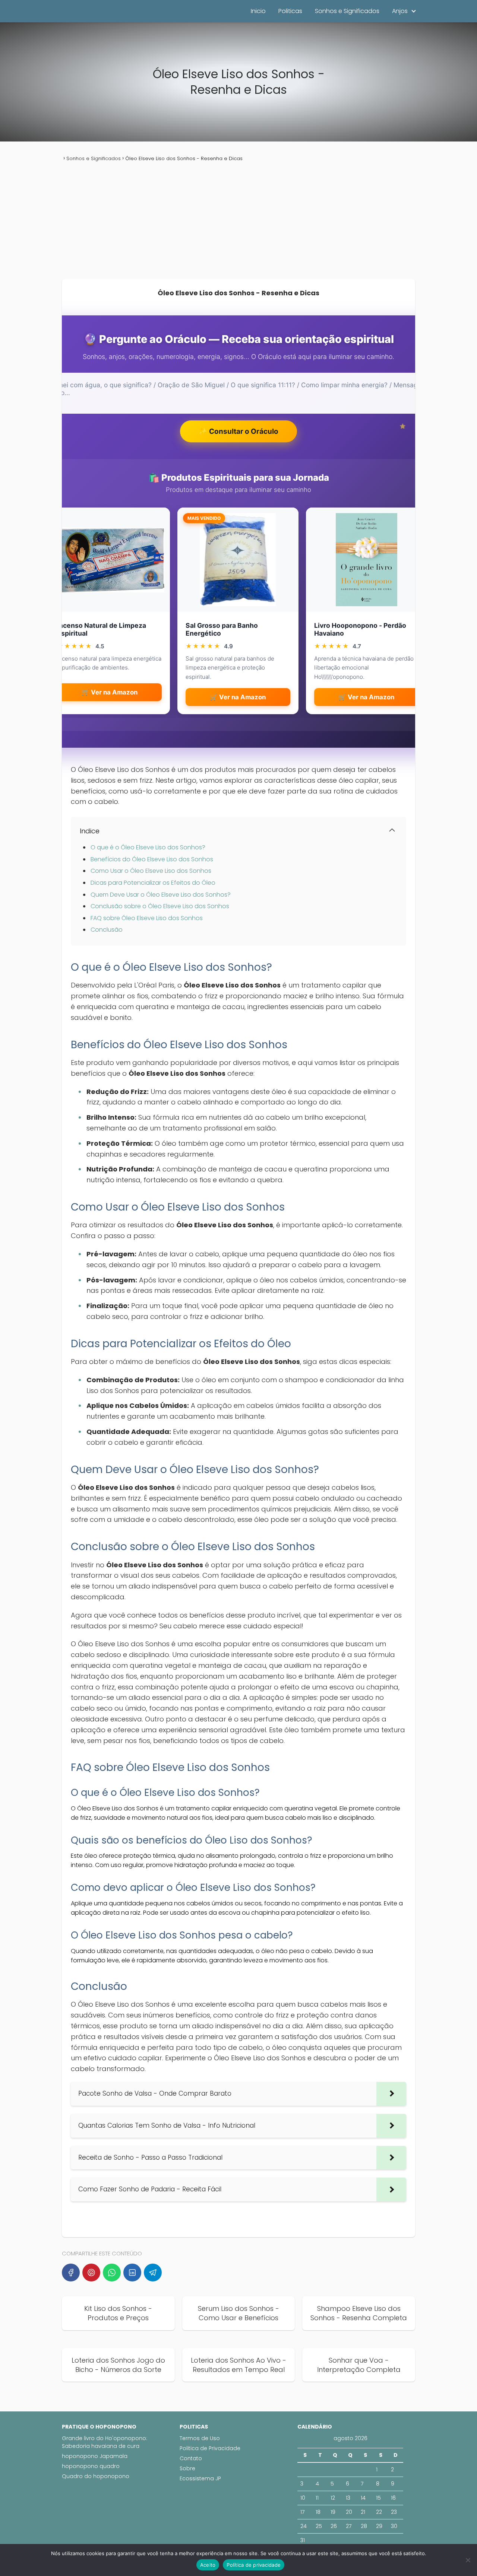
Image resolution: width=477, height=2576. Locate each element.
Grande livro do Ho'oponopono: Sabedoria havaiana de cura (105, 2442)
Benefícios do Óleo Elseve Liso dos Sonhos (152, 859)
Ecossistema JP (200, 2478)
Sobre (187, 2468)
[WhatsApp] (112, 2273)
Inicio (258, 11)
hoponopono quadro (91, 2466)
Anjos (400, 11)
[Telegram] (153, 2273)
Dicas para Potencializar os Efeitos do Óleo (153, 883)
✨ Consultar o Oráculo (238, 431)
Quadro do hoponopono (96, 2476)
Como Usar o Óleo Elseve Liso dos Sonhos (151, 871)
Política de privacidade (254, 2565)
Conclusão (107, 930)
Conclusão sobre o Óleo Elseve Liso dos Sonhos (160, 906)
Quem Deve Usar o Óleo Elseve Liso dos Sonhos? (161, 895)
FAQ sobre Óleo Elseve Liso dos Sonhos (147, 918)
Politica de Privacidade (210, 2448)
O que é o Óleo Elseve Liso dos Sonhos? (148, 847)
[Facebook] (71, 2273)
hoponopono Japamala (95, 2456)
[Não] (468, 2560)
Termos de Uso (200, 2438)
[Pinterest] (91, 2273)
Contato (191, 2458)
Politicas (290, 11)
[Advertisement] (238, 221)
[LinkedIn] (132, 2273)
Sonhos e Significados (347, 11)
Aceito (208, 2565)
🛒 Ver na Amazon (110, 692)
